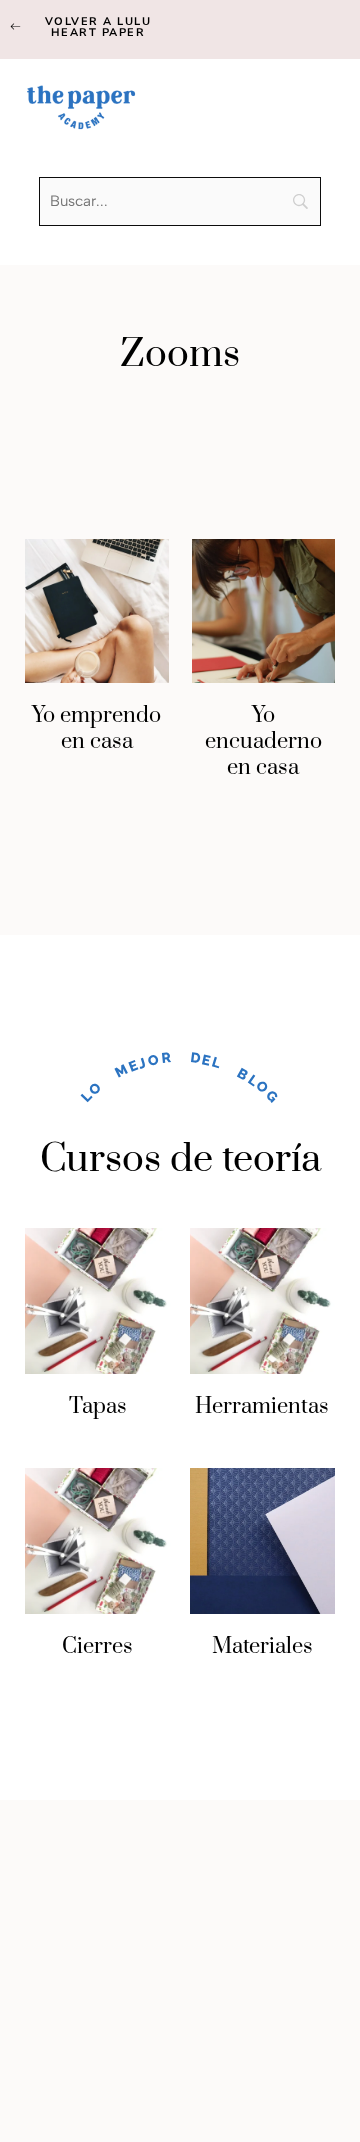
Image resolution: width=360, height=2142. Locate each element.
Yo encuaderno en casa (263, 741)
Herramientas (262, 1406)
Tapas (98, 1406)
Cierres (97, 1646)
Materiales (262, 1646)
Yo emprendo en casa (96, 728)
